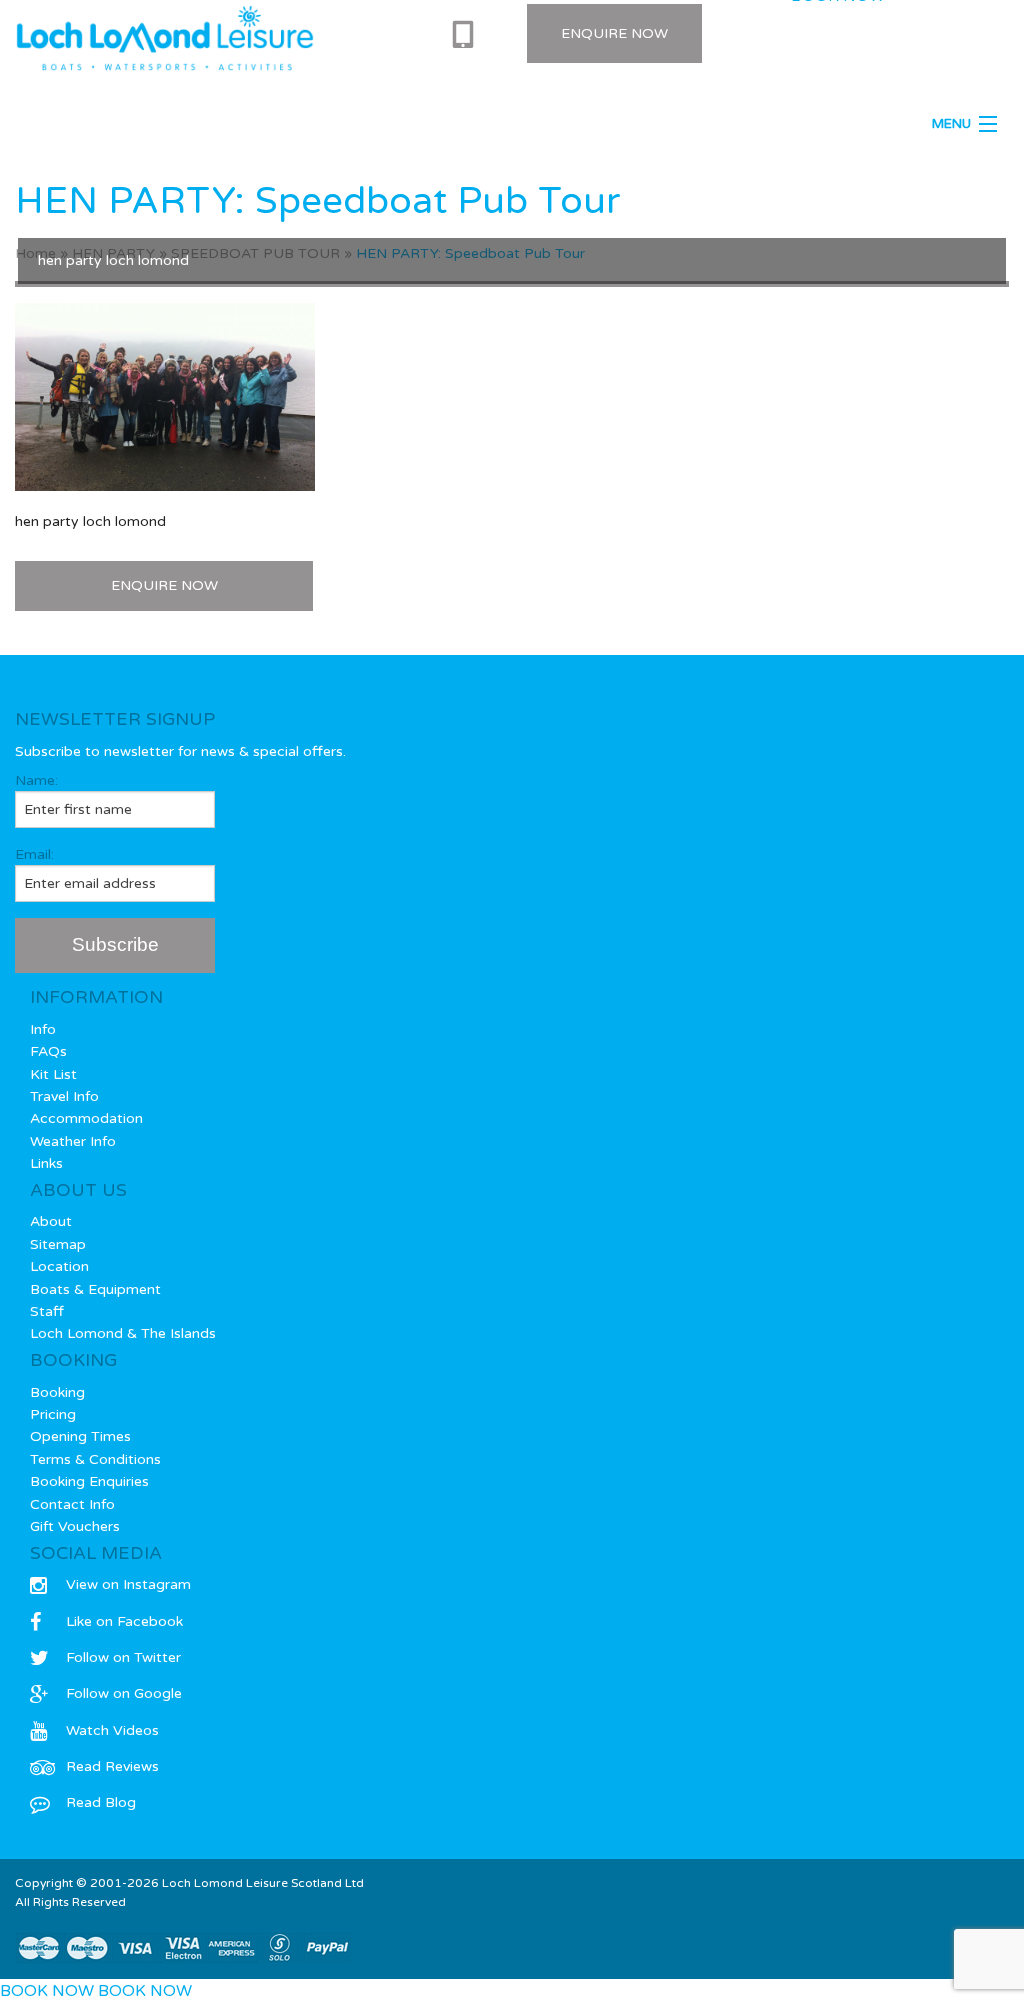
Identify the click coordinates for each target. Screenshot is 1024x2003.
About (51, 1221)
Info (43, 1029)
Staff (47, 1311)
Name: (36, 780)
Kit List (53, 1074)
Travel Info (64, 1096)
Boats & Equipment (95, 1289)
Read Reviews (112, 1766)
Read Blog (101, 1802)
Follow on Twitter (123, 1657)
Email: (34, 854)
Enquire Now (614, 33)
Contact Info (72, 1504)
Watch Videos (112, 1730)
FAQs (48, 1051)
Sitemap (58, 1244)
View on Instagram (128, 1584)
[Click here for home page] (165, 38)
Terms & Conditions (95, 1459)
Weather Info (73, 1141)
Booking (57, 1392)
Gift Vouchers (75, 1526)
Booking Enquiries (89, 1481)
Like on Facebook (124, 1621)
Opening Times (80, 1436)
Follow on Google (124, 1693)
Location (59, 1266)
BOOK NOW (47, 1991)
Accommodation (86, 1118)
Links (46, 1163)
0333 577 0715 (469, 35)
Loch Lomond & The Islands (123, 1333)
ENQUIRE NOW (164, 585)
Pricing (53, 1414)
